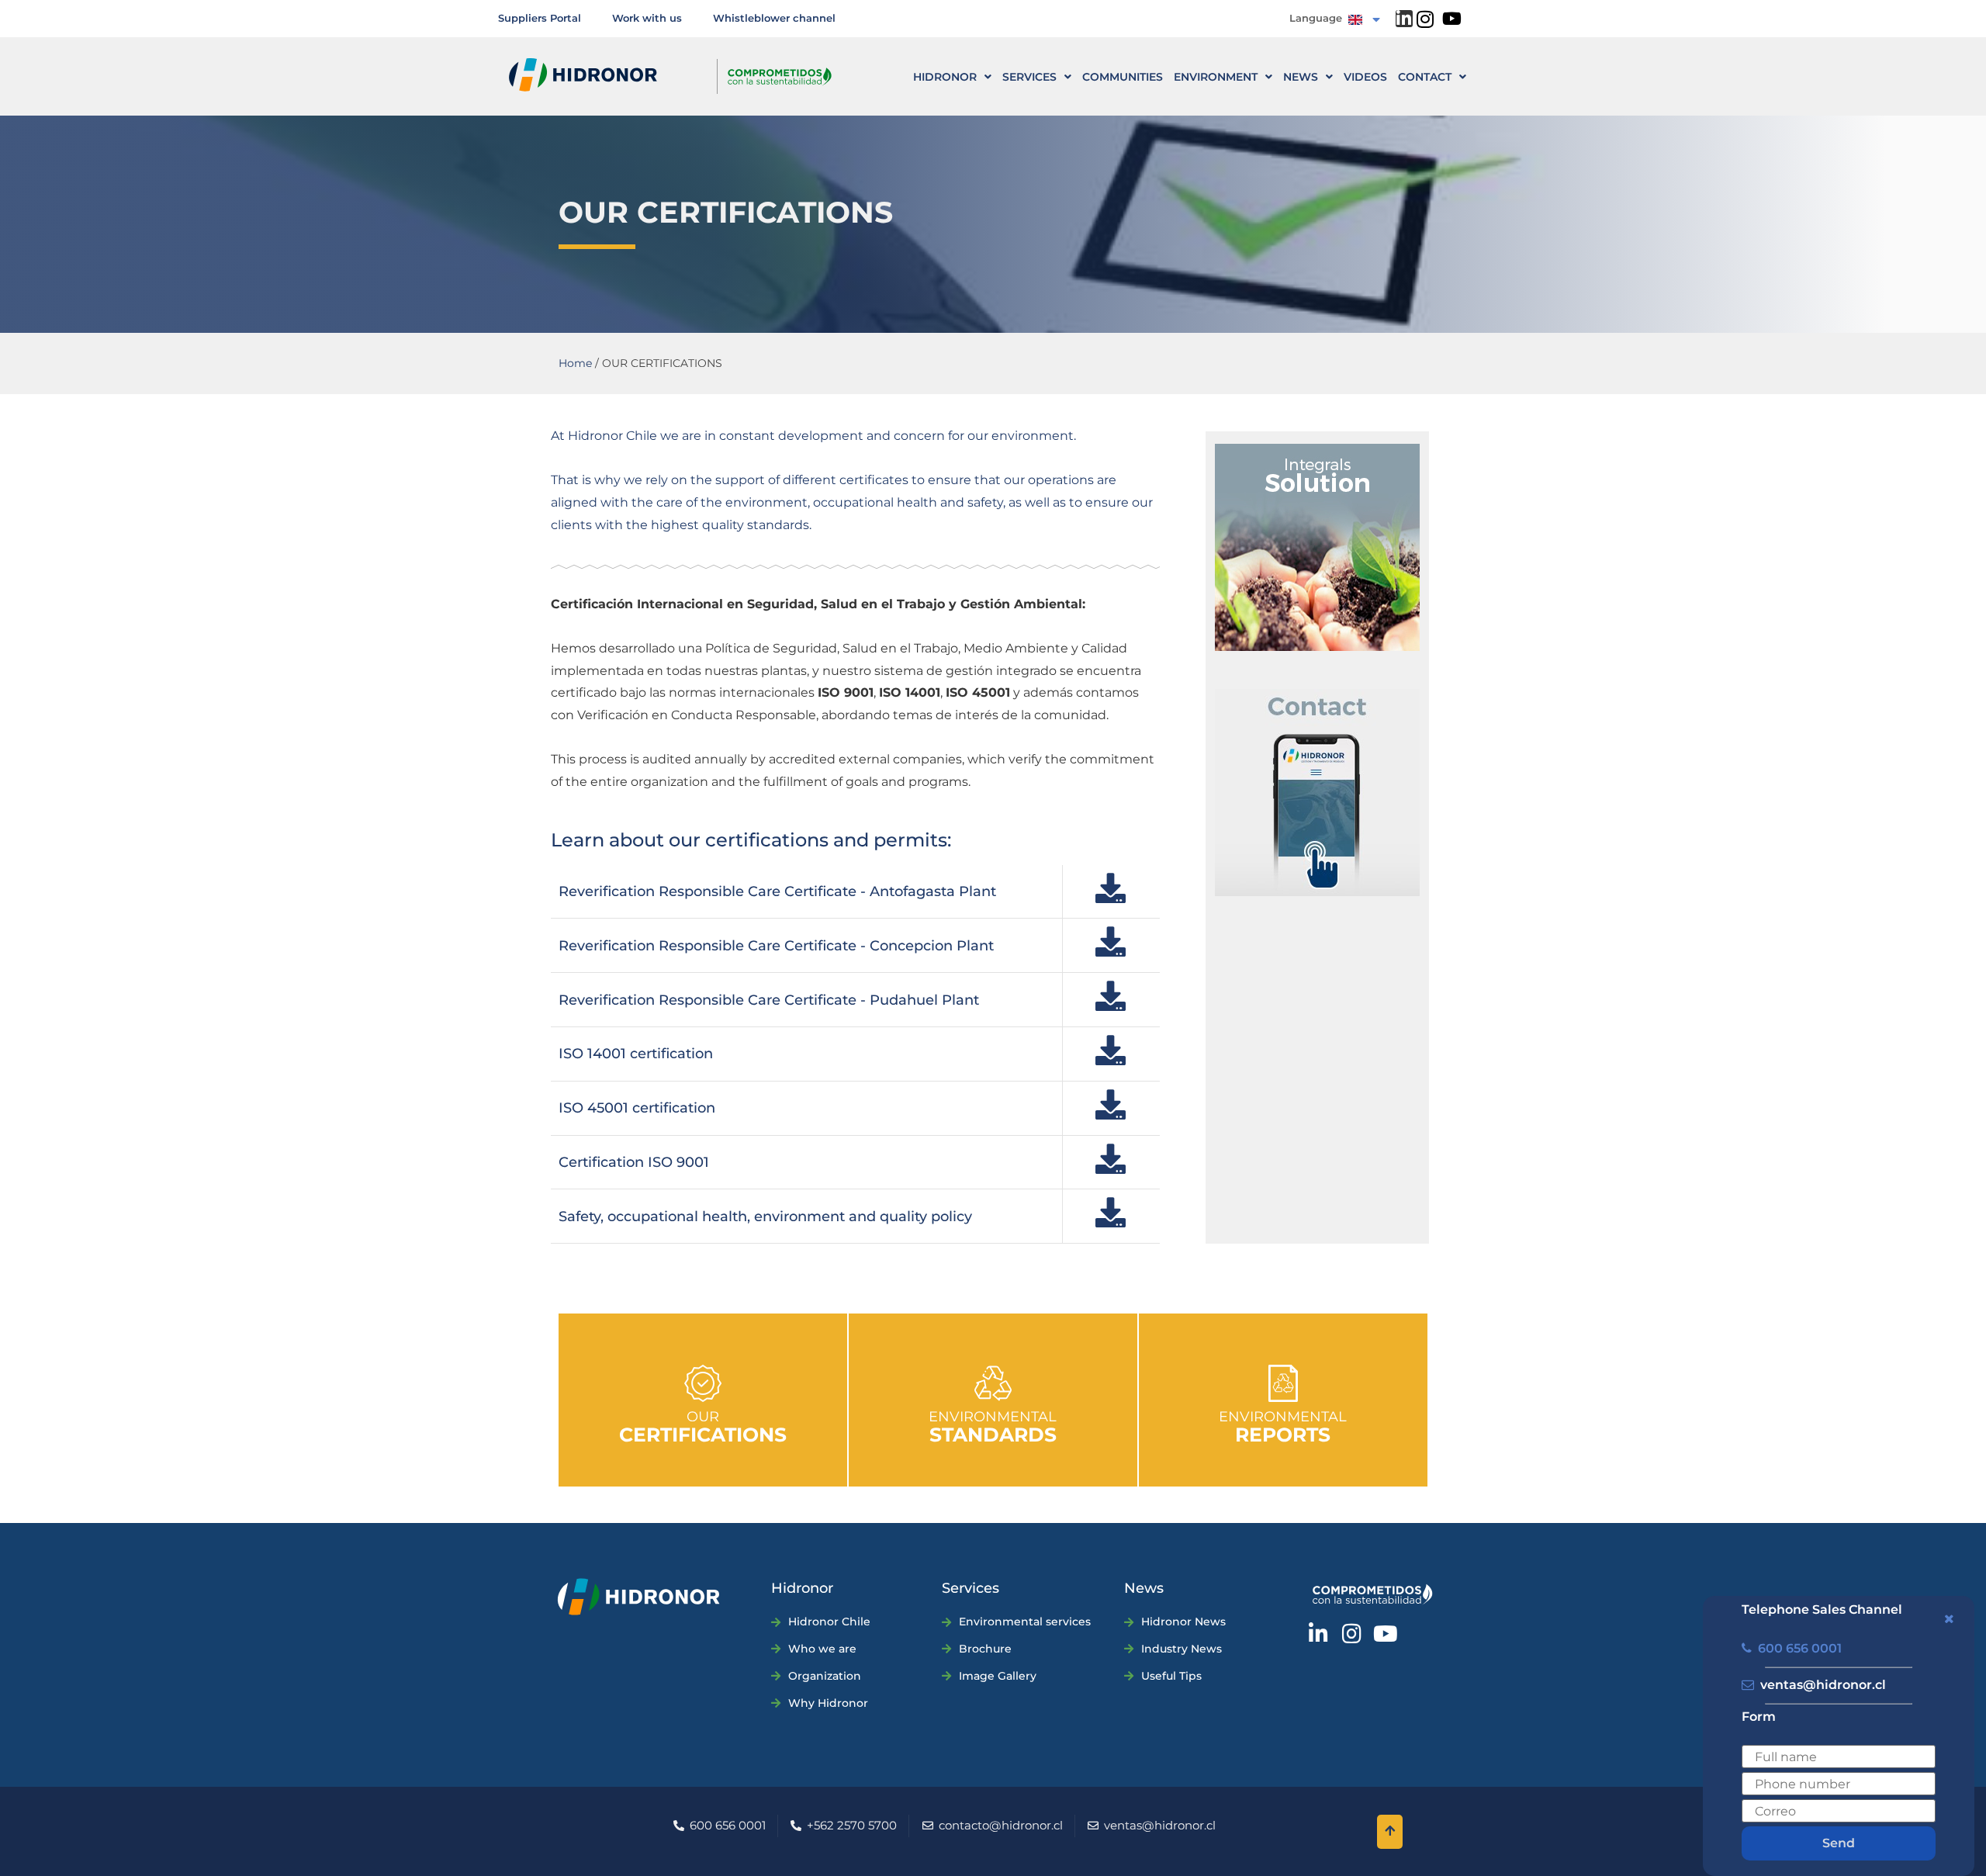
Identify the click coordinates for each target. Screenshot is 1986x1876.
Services (1029, 77)
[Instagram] (1425, 19)
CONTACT (1425, 77)
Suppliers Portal (540, 18)
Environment (1216, 77)
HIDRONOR (945, 77)
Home (575, 363)
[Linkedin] (1404, 19)
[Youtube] (1452, 19)
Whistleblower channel (774, 18)
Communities (1123, 77)
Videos (1365, 77)
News (1301, 77)
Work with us (647, 18)
